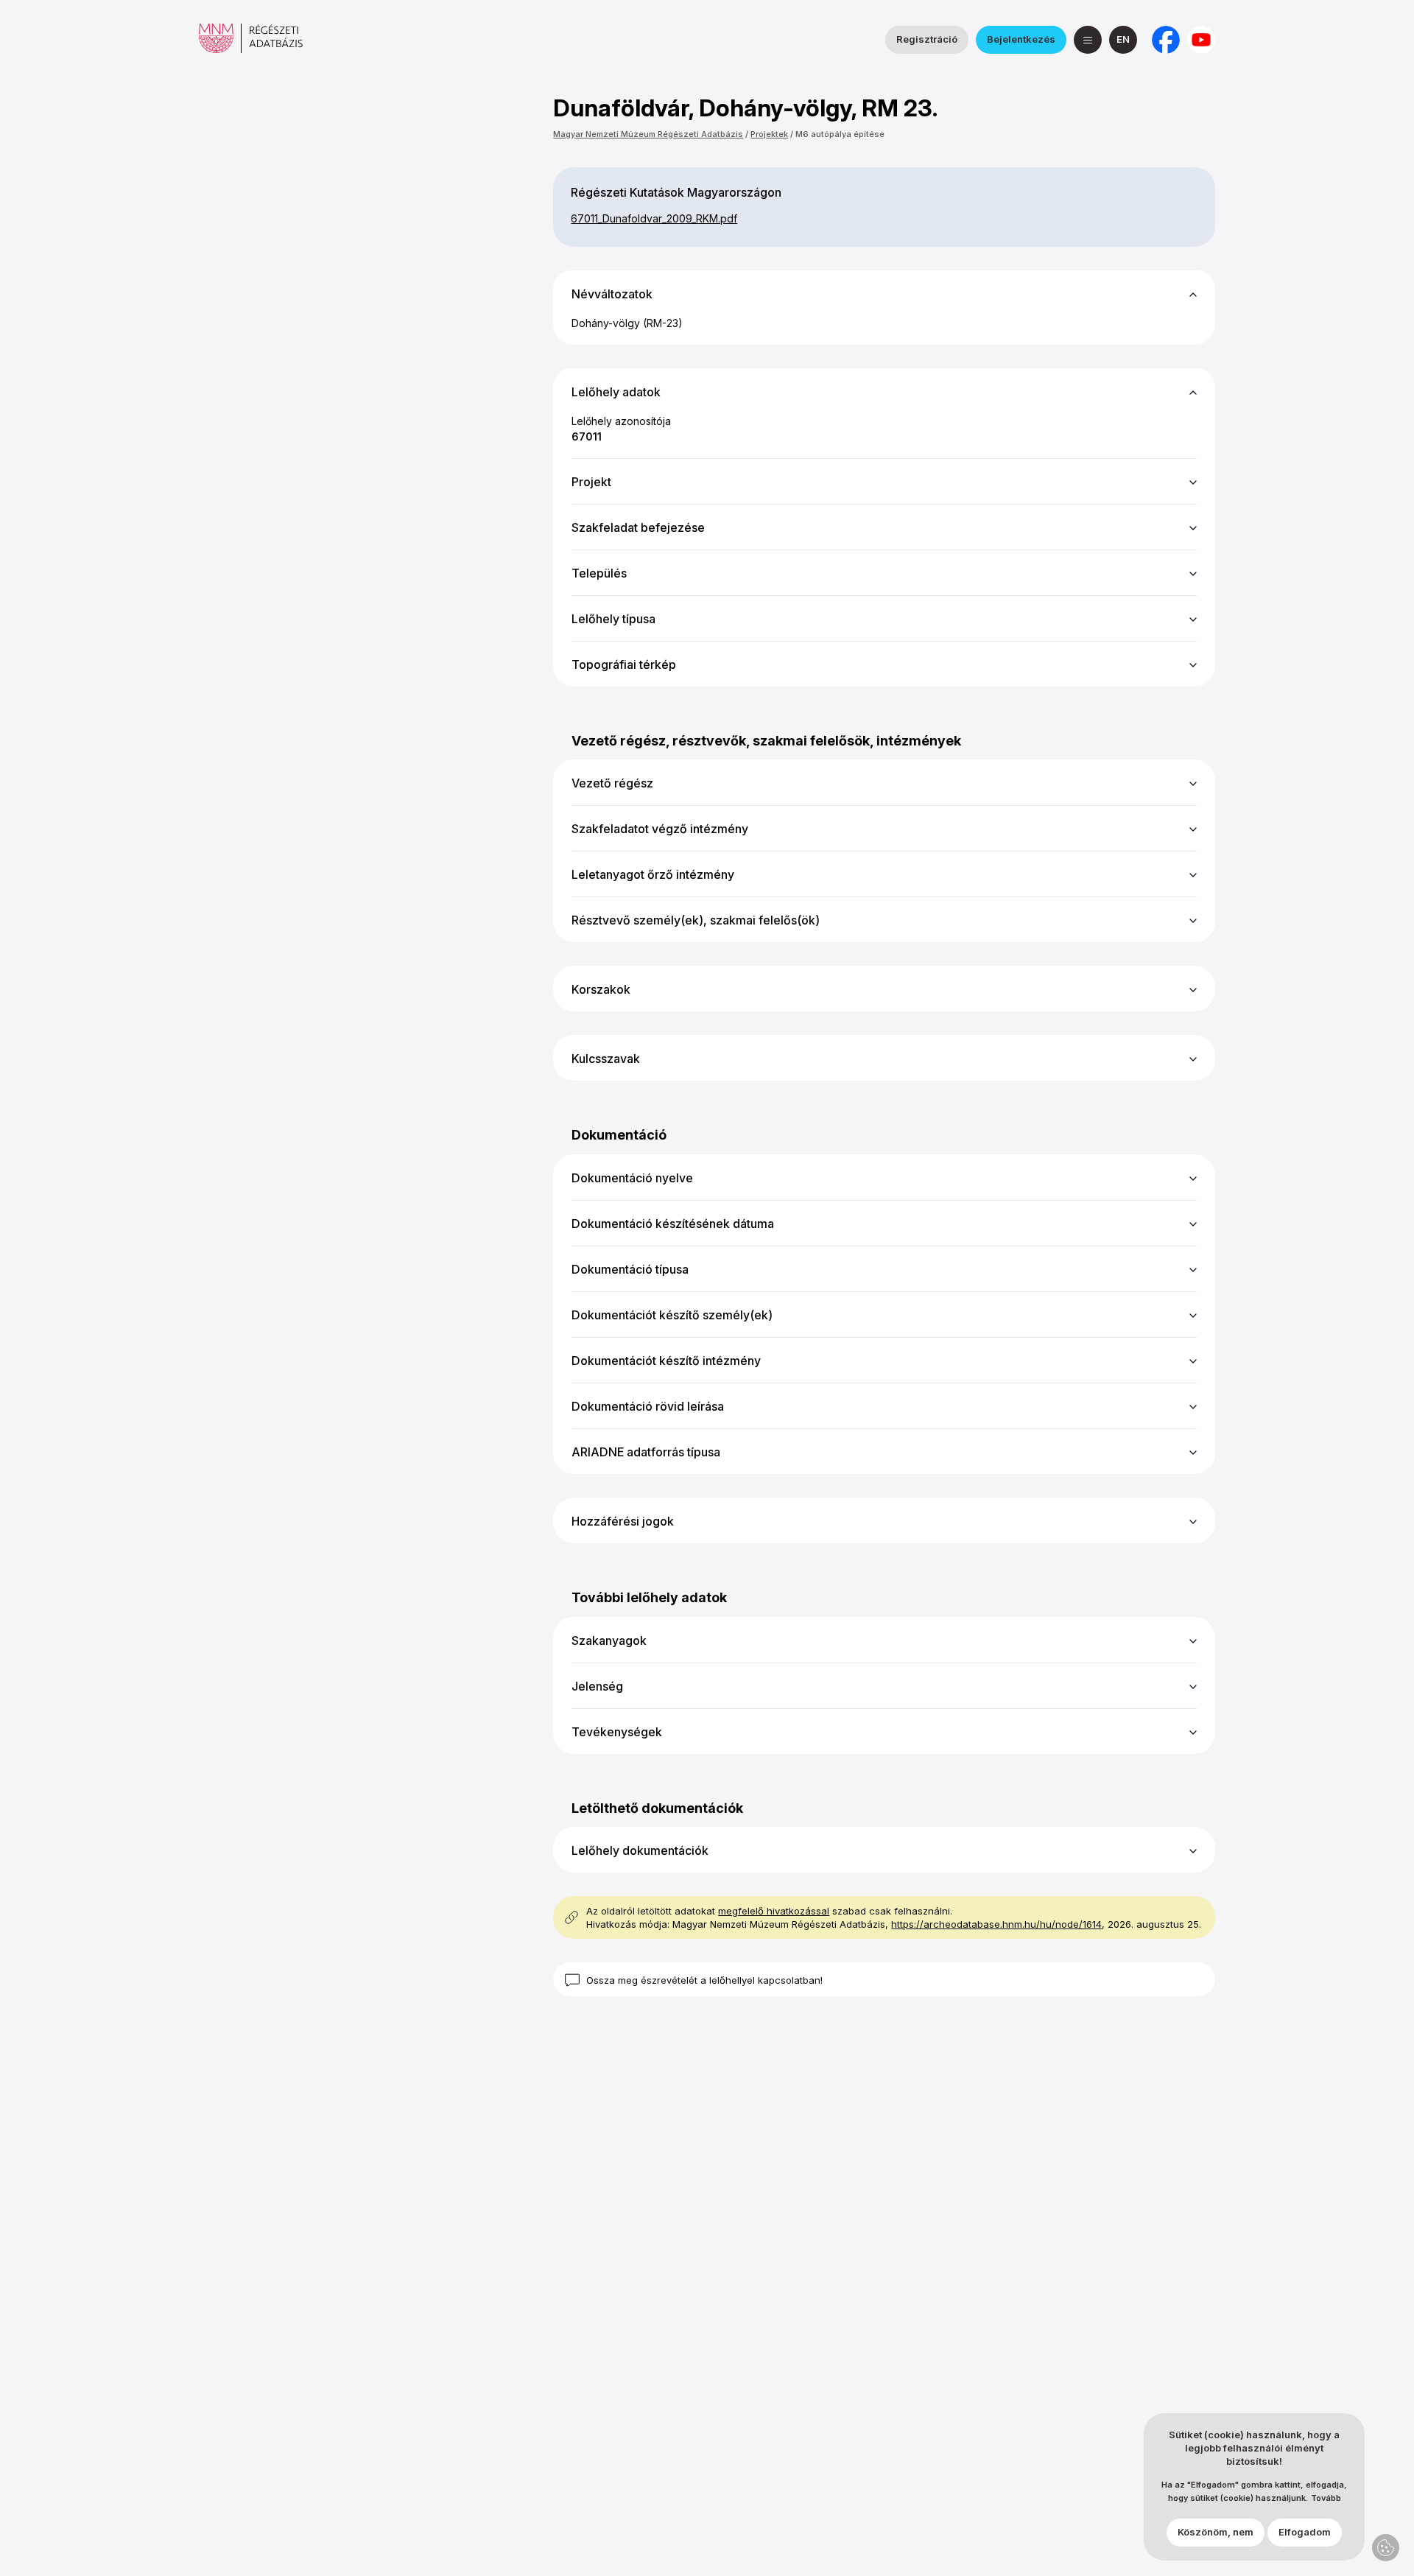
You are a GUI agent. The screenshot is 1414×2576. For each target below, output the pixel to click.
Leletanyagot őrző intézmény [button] (653, 874)
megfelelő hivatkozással (774, 1911)
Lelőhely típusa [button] (613, 619)
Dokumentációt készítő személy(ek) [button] (672, 1315)
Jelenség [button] (597, 1686)
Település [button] (599, 573)
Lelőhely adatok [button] (616, 392)
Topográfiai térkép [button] (624, 664)
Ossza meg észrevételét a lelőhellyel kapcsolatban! (704, 1980)
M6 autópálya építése (840, 134)
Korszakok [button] (601, 989)
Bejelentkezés (1021, 39)
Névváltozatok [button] (612, 294)
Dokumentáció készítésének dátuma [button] (673, 1224)
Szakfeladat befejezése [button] (638, 527)
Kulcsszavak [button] (606, 1059)
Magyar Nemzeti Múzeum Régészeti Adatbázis (648, 134)
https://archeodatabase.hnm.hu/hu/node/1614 (996, 1924)
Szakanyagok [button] (609, 1640)
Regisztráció (927, 39)
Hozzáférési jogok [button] (623, 1521)
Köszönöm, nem (1216, 2533)
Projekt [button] (591, 482)
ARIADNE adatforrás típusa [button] (646, 1452)
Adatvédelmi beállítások (1386, 2548)
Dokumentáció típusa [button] (630, 1269)
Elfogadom (1305, 2533)
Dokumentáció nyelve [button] (632, 1178)
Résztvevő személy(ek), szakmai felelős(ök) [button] (696, 920)
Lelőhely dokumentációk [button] (640, 1850)
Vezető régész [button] (612, 783)
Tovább (1326, 2499)
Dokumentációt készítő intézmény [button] (666, 1361)
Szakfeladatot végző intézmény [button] (660, 829)
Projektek (769, 134)
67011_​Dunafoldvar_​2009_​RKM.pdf (654, 218)
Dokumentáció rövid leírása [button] (648, 1406)
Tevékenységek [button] (617, 1732)
